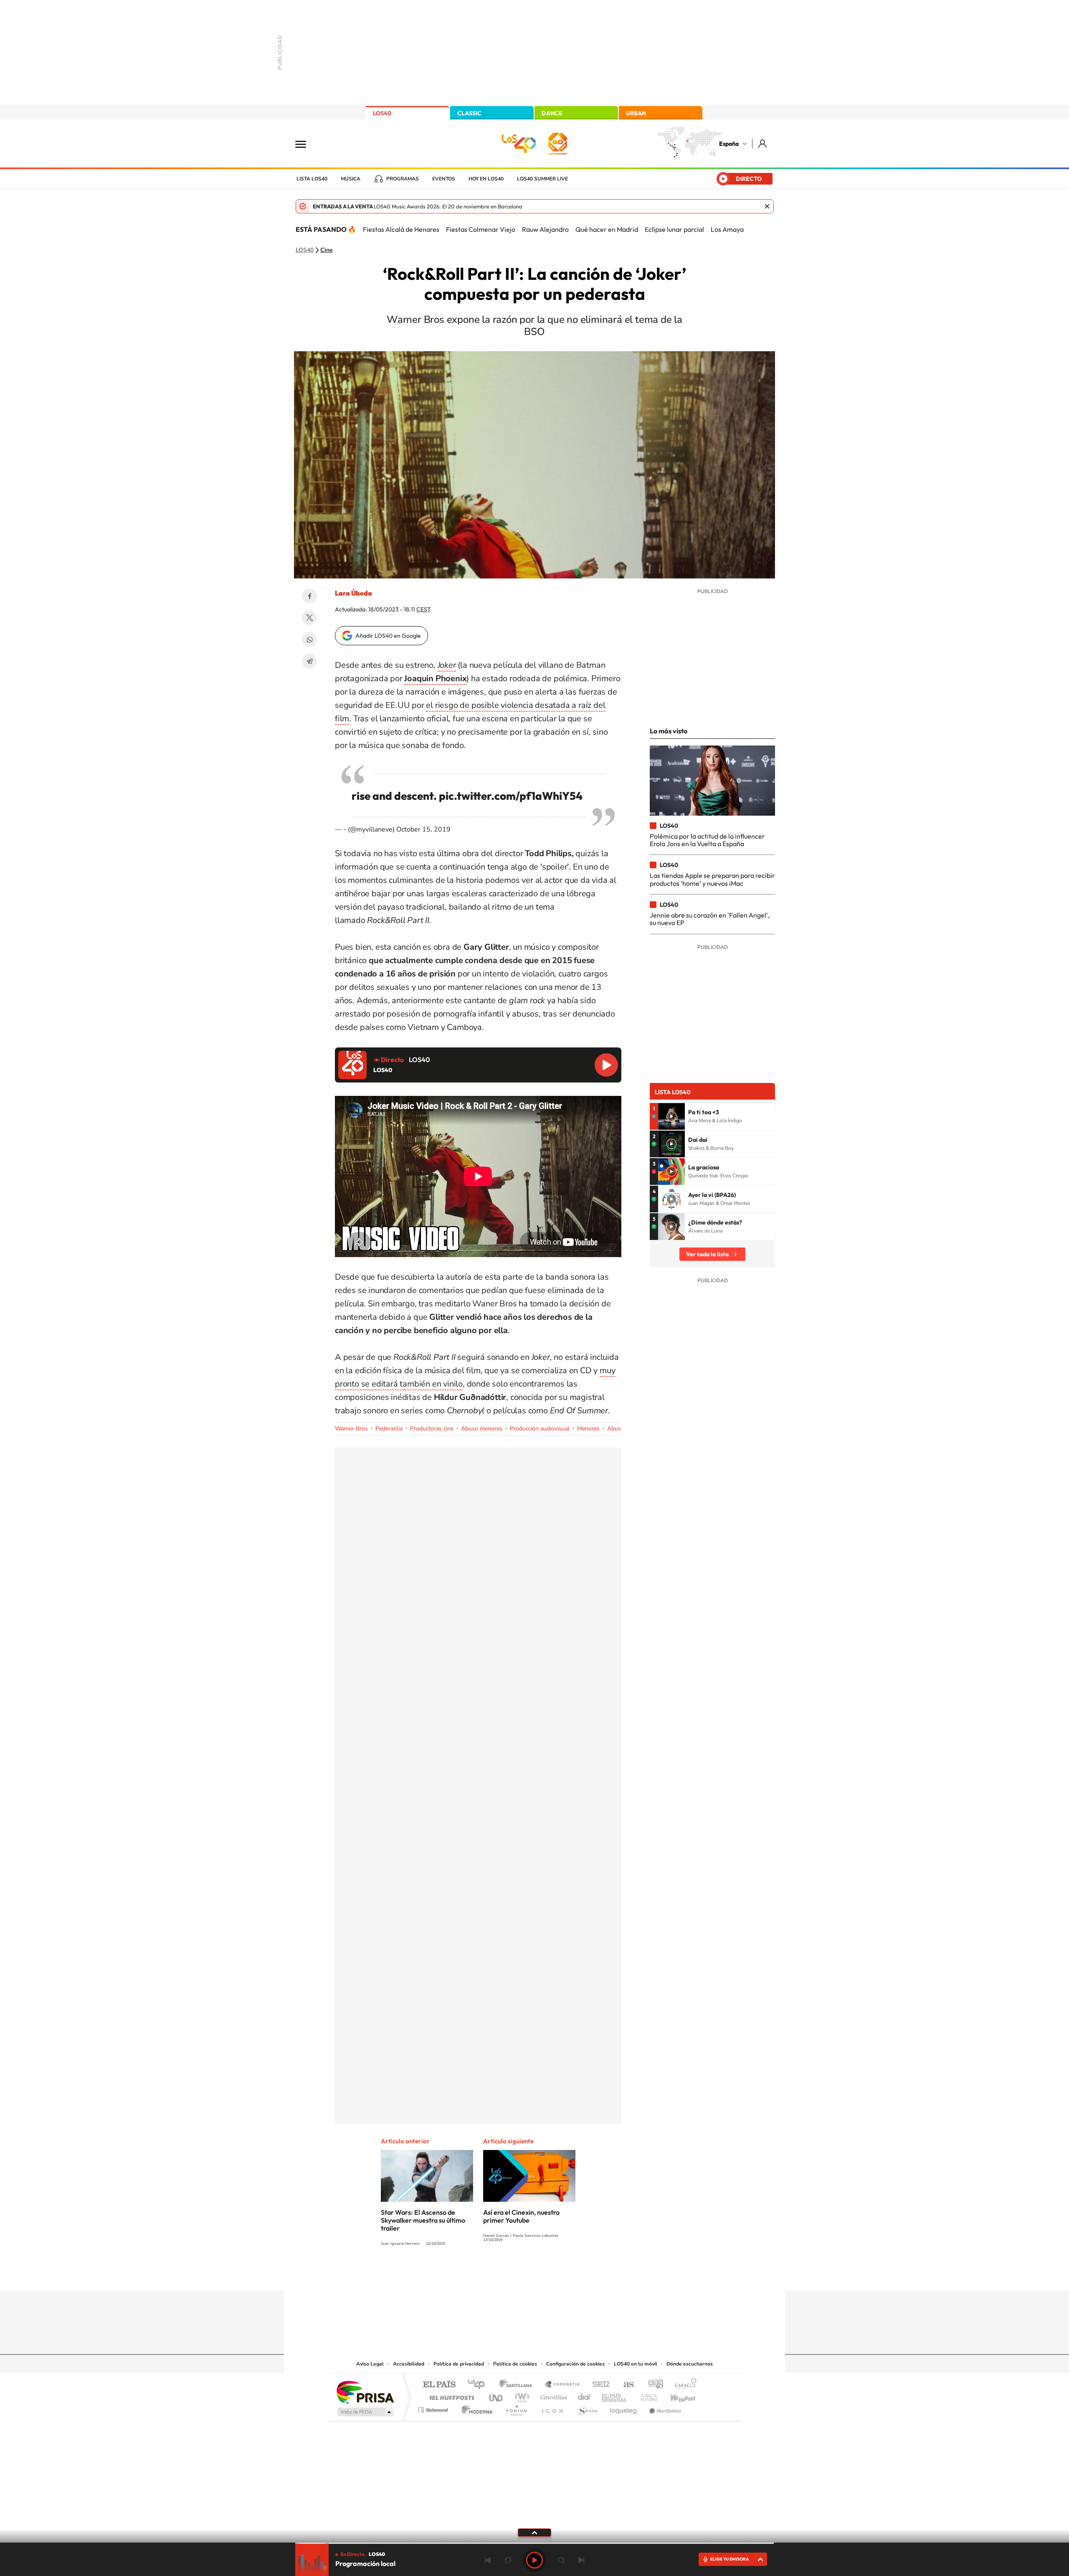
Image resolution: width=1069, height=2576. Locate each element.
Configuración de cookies (575, 2364)
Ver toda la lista (707, 1254)
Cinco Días (552, 2395)
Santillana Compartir (562, 2385)
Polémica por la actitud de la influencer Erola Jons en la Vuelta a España (707, 840)
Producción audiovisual (540, 1429)
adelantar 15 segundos (561, 2560)
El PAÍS (439, 2385)
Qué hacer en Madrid (607, 229)
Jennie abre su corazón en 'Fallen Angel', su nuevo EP (710, 919)
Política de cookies (515, 2364)
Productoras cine (432, 1429)
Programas (403, 179)
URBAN (636, 113)
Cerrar (767, 206)
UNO (497, 2395)
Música (351, 179)
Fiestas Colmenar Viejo (481, 229)
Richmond (434, 2408)
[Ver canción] (671, 1116)
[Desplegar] (534, 2532)
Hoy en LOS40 (486, 179)
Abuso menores (482, 1429)
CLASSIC (469, 113)
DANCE (552, 113)
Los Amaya (727, 229)
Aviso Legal (370, 2364)
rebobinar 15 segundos (508, 2560)
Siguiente (581, 2560)
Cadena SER (598, 2385)
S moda (587, 2408)
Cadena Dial (584, 2395)
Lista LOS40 (312, 179)
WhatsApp (309, 639)
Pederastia (389, 1429)
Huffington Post (450, 2395)
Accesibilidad (409, 2364)
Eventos (444, 179)
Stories (585, 2274)
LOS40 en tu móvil (636, 2364)
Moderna (475, 2408)
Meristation (664, 2408)
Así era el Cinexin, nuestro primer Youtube (521, 2216)
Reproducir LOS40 (606, 1065)
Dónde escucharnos (690, 2364)
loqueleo (624, 2408)
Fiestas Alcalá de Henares (401, 229)
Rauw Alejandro (545, 229)
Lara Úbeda (353, 593)
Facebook (309, 596)
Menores (588, 1429)
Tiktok (501, 2274)
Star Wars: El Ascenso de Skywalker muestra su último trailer (423, 2220)
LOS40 (382, 113)
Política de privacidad (459, 2364)
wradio (521, 2395)
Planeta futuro (646, 2395)
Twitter (309, 618)
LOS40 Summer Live (542, 179)
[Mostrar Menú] (306, 144)
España (729, 144)
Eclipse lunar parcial (674, 229)
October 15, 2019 (423, 829)
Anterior (488, 2560)
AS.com (625, 2385)
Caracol (683, 2385)
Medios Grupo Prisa (365, 2412)
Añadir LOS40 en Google (388, 636)
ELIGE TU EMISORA (730, 2559)
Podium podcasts (516, 2408)
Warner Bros (351, 1429)
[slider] (534, 2543)
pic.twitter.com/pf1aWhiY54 (511, 796)
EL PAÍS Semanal (615, 2395)
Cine (327, 250)
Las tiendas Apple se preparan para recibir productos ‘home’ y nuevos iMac (712, 879)
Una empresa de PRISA (365, 2392)
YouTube (518, 2274)
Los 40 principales (479, 2385)
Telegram (309, 661)
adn (652, 2385)
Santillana (518, 2385)
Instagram (484, 2274)
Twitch (568, 2274)
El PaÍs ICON (552, 2408)
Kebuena (676, 2395)
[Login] (763, 143)
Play (534, 2560)
